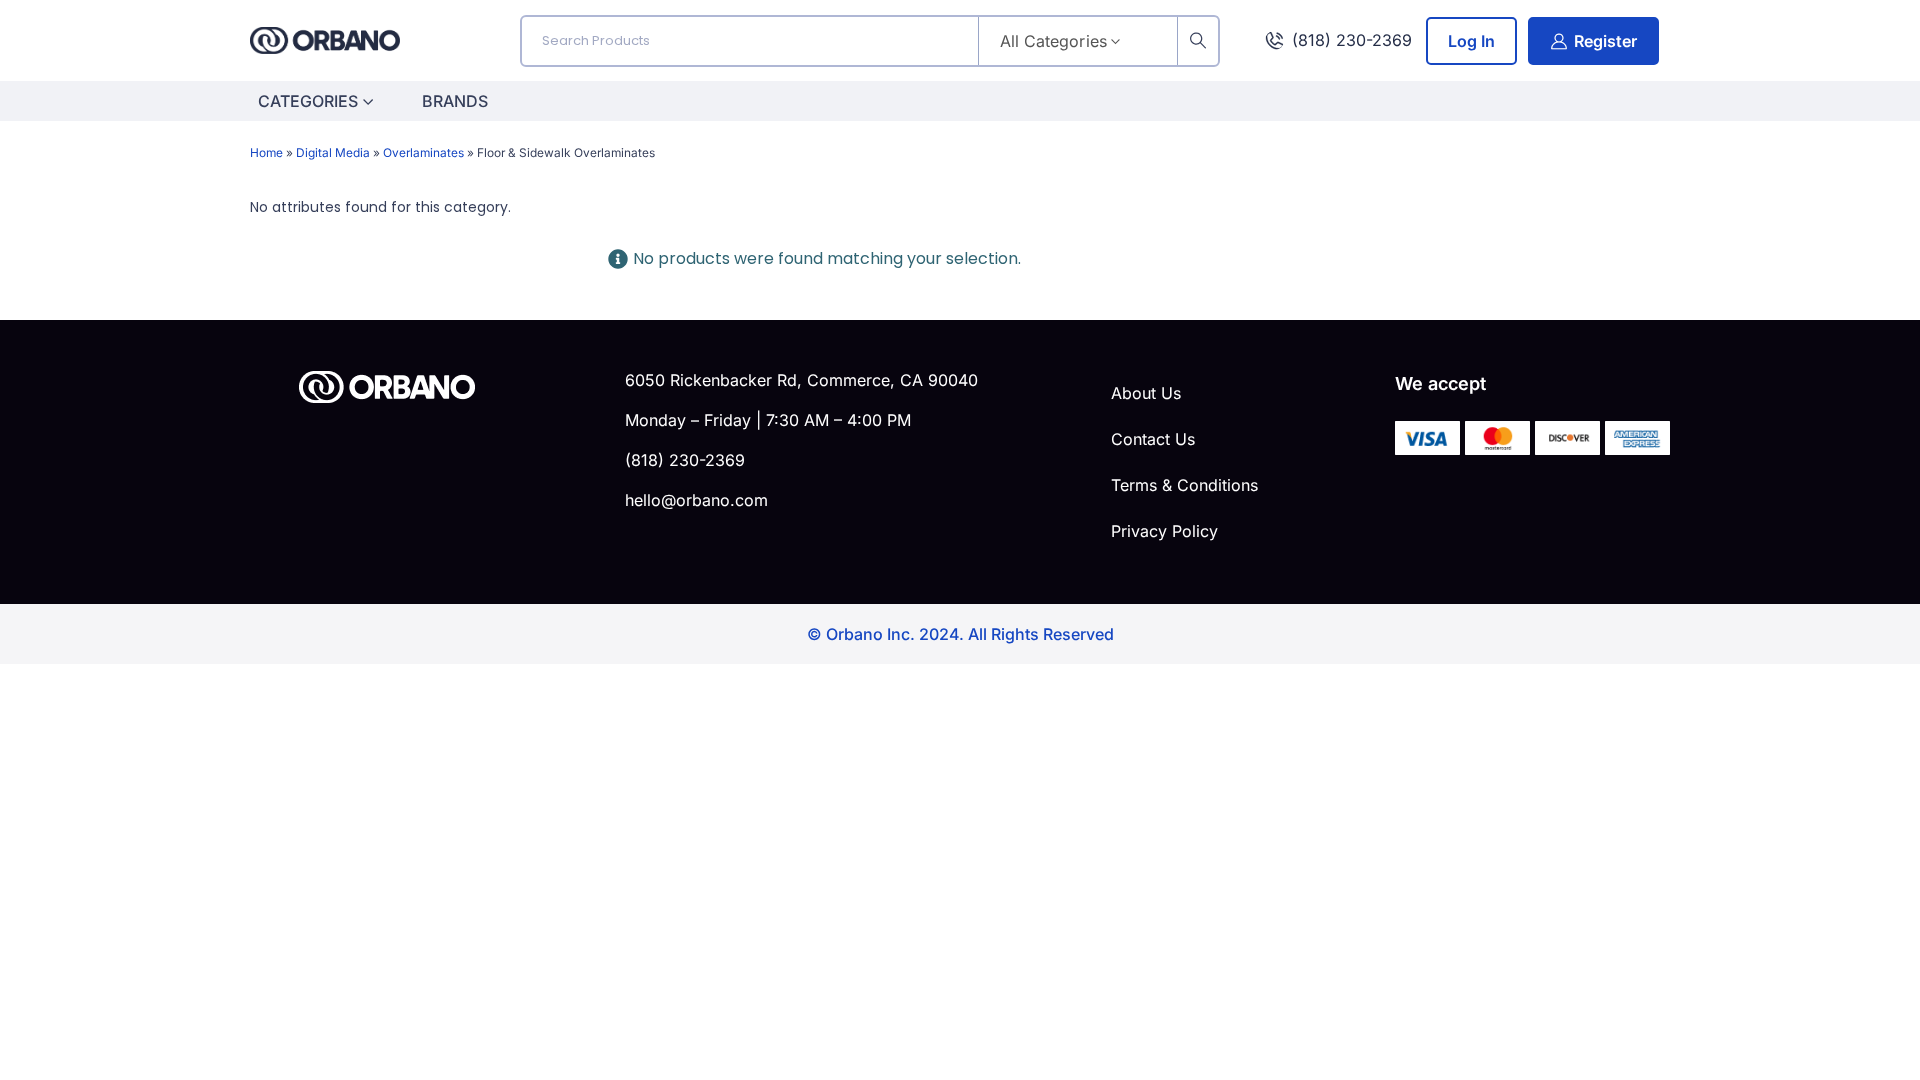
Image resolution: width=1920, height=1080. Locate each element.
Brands (455, 101)
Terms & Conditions (1184, 485)
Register (1605, 41)
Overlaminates (423, 152)
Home (266, 152)
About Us (1146, 393)
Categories (308, 101)
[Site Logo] (325, 40)
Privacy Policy (1164, 531)
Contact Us (1153, 439)
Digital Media (333, 152)
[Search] (1198, 41)
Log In (1471, 41)
